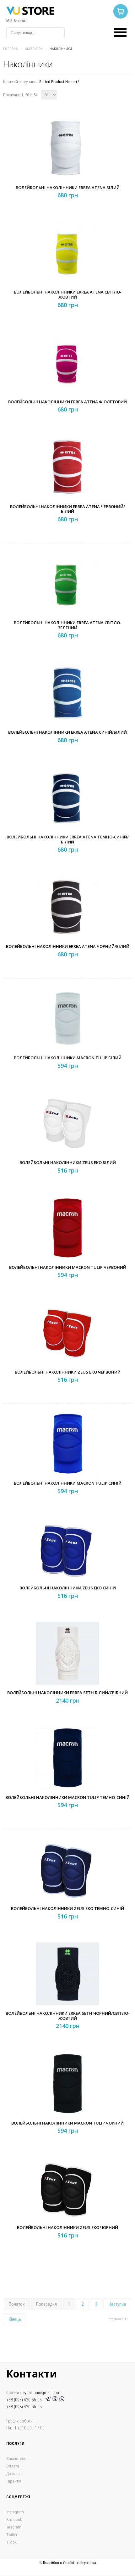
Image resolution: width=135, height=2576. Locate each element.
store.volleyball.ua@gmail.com (33, 2393)
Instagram (15, 2512)
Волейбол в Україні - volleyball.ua (70, 2563)
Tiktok (11, 2542)
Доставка (14, 2474)
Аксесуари (34, 49)
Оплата (13, 2466)
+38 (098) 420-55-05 (24, 2407)
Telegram (14, 2527)
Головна (11, 49)
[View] (69, 161)
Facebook (14, 2520)
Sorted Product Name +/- (60, 82)
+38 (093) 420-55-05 (25, 2400)
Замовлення (17, 2458)
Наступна (117, 2304)
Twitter (12, 2535)
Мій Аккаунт (16, 21)
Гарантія (14, 2481)
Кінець (15, 2319)
